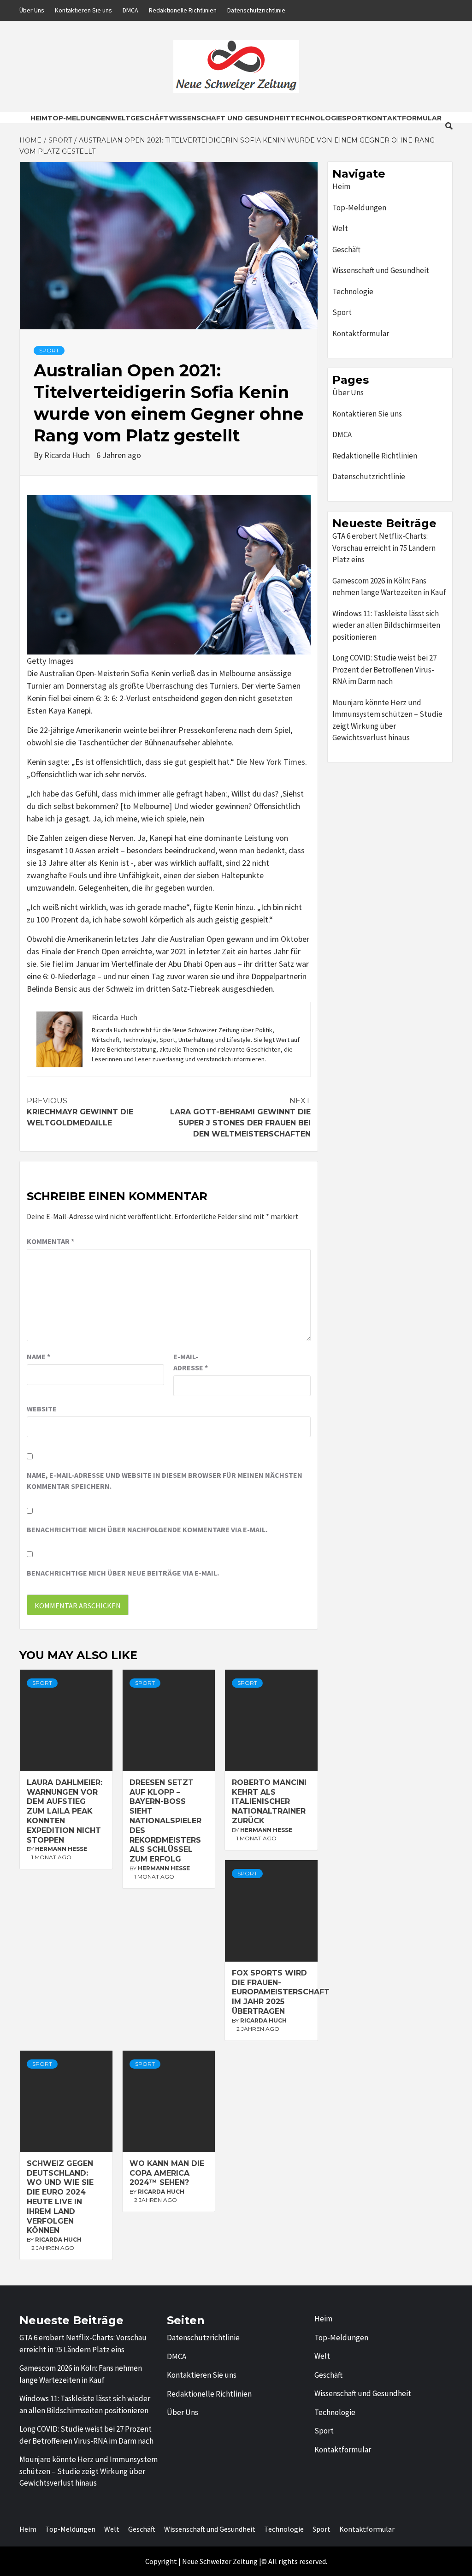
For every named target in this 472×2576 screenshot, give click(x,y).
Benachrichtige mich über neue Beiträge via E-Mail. (123, 1573)
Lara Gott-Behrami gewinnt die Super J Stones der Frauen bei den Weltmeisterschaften (240, 1117)
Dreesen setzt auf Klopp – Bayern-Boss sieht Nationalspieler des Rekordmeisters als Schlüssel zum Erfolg (165, 1821)
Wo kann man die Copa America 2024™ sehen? (167, 2173)
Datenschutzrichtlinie (256, 10)
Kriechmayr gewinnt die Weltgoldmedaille (80, 1112)
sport (49, 350)
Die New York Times (271, 762)
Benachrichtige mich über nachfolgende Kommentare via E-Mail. (147, 1529)
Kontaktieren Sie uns (83, 10)
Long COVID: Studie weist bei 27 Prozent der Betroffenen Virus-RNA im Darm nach (384, 669)
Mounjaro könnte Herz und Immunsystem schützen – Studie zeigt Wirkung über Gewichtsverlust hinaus (387, 720)
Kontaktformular (404, 118)
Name (38, 1356)
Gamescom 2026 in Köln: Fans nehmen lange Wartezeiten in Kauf (389, 587)
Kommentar (50, 1241)
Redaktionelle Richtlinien (183, 10)
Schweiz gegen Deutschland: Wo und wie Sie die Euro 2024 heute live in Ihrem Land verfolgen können (60, 2197)
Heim (39, 118)
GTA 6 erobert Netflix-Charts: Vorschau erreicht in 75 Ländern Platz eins (384, 548)
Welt (120, 118)
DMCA (130, 10)
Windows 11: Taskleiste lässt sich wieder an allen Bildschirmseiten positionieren (386, 625)
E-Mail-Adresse (191, 1362)
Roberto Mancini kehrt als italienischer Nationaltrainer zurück (269, 1802)
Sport (354, 118)
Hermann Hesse (61, 1849)
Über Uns (32, 10)
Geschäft (150, 118)
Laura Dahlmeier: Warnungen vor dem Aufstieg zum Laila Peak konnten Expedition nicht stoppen (65, 1811)
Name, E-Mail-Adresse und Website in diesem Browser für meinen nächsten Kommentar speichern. (165, 1481)
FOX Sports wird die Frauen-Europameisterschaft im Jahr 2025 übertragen (281, 1992)
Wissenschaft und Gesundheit (230, 118)
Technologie (316, 118)
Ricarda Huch (68, 455)
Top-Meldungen (79, 118)
